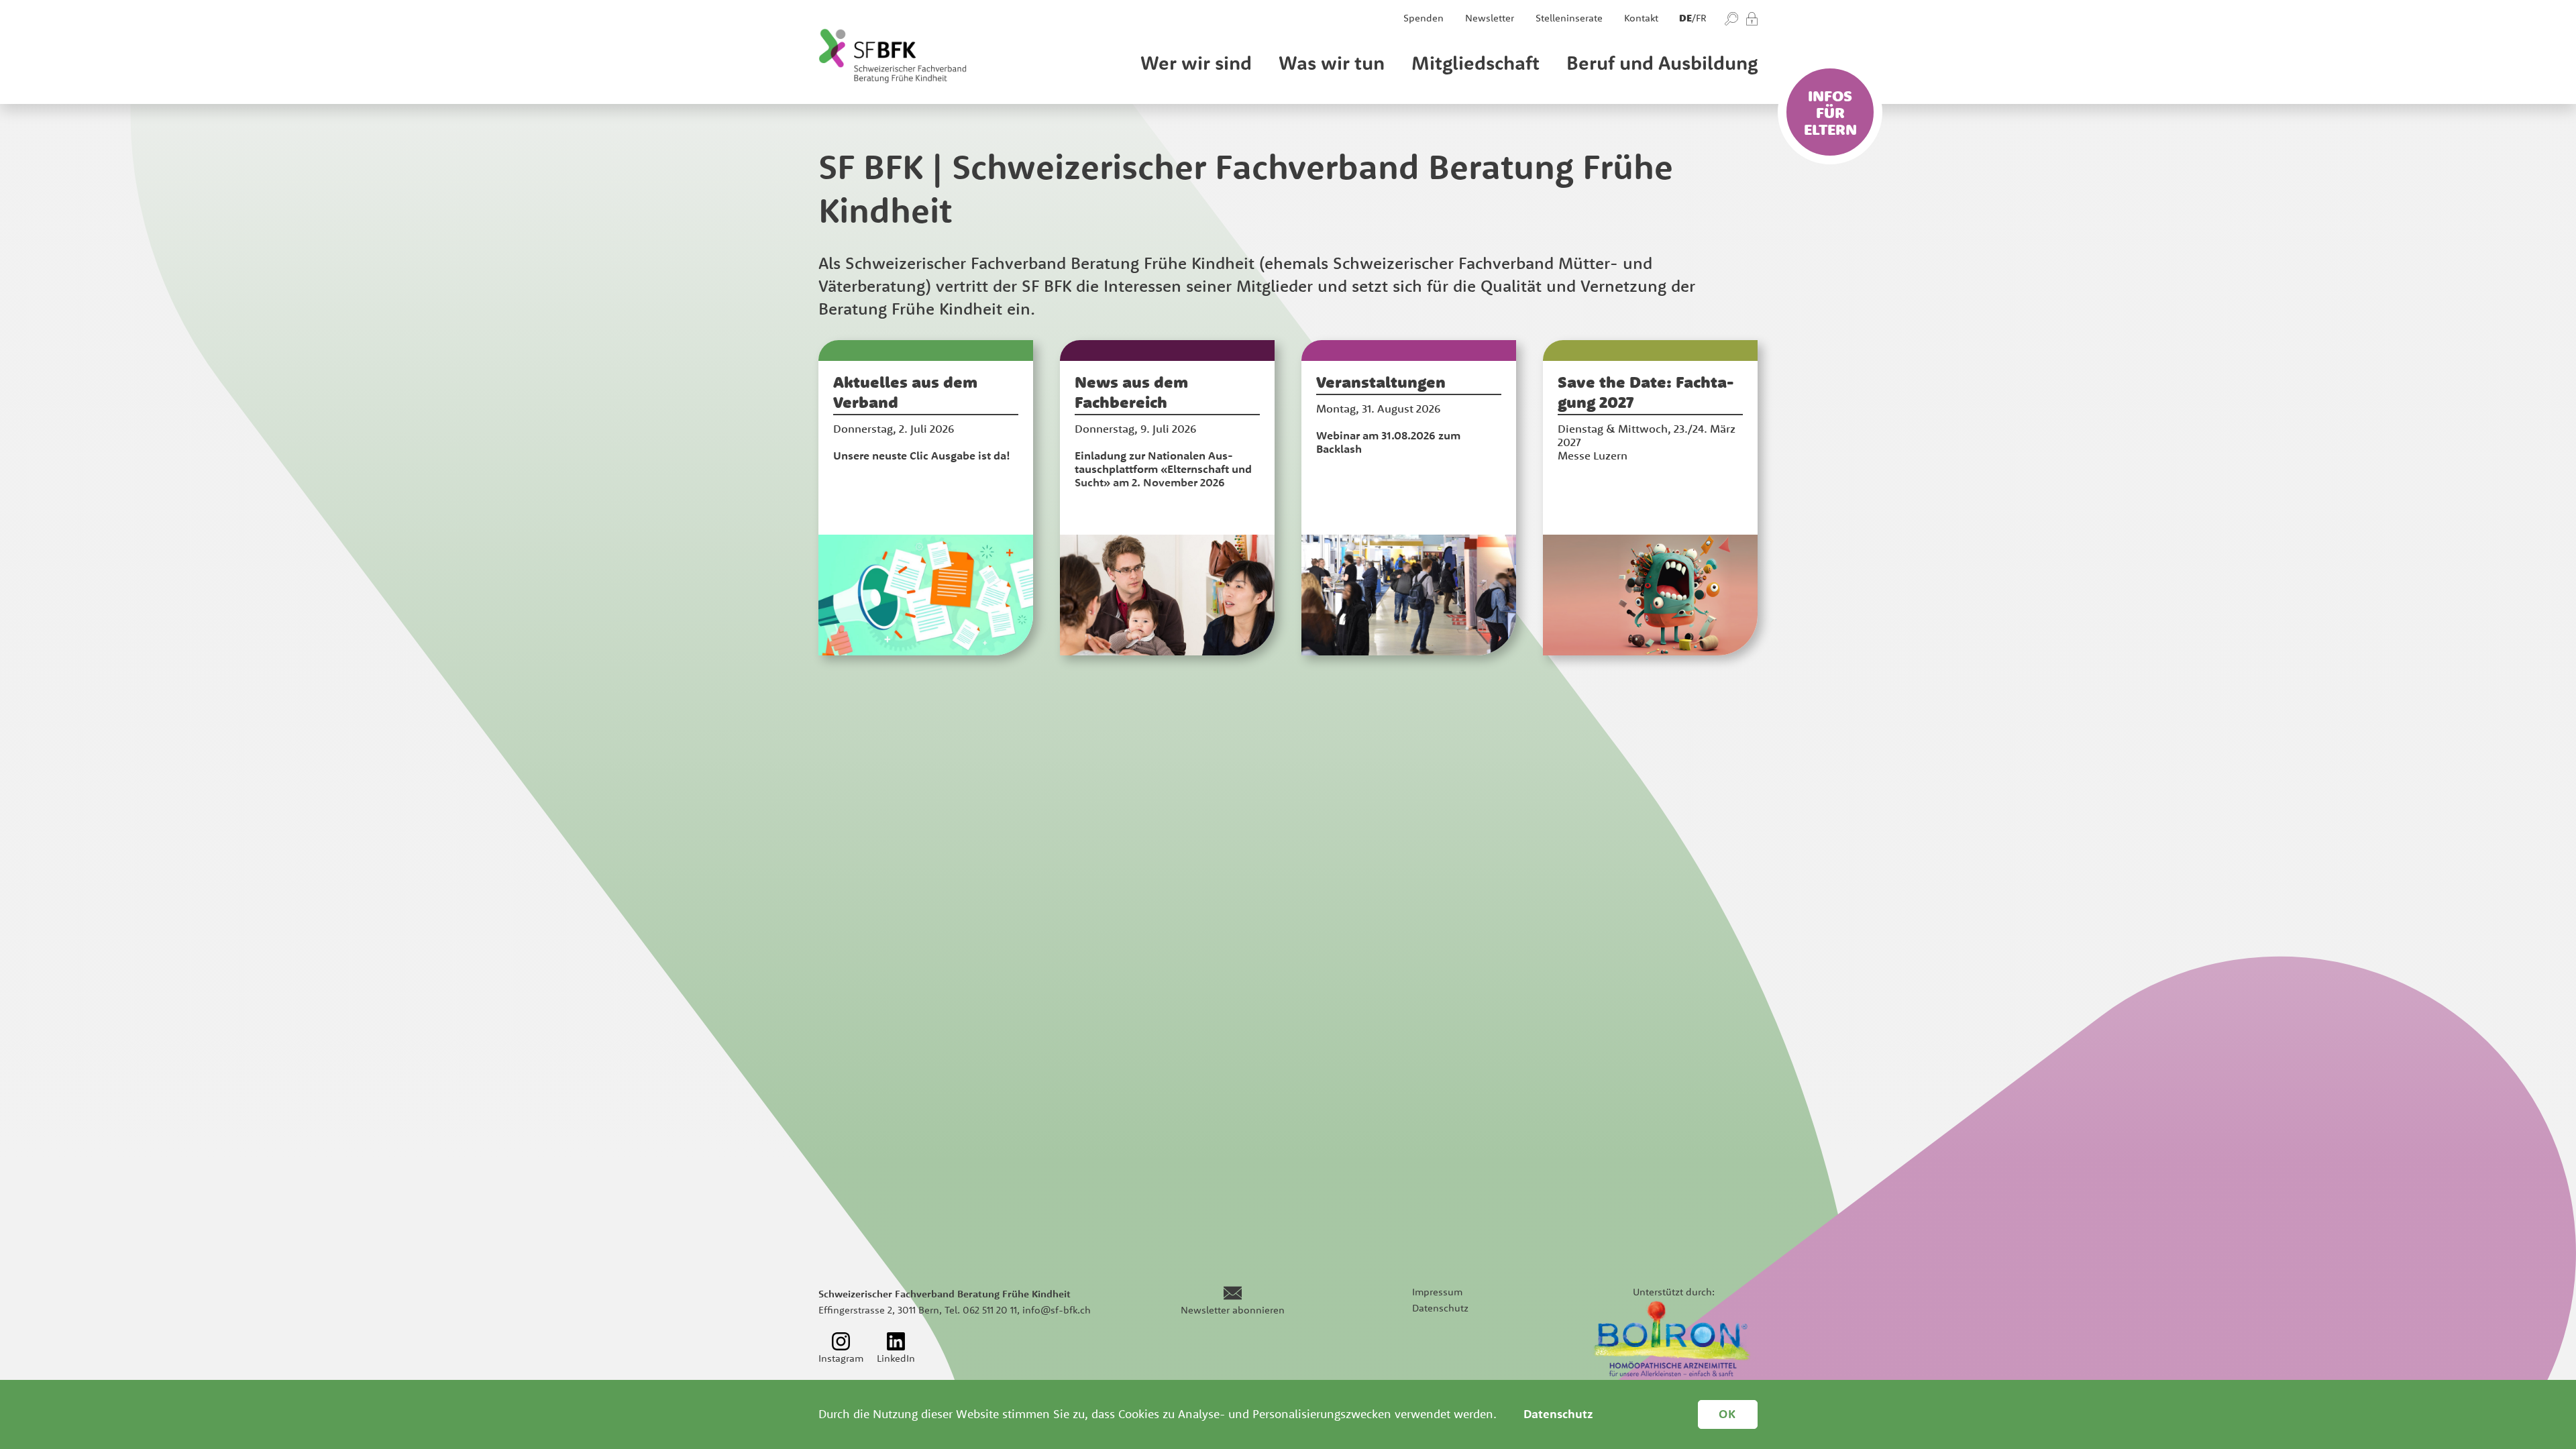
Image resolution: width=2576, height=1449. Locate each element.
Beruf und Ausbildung (1662, 62)
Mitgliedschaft (1475, 62)
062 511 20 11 (990, 1310)
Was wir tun (1332, 62)
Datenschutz (1440, 1308)
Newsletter (1490, 18)
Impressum (1437, 1292)
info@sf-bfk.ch (1057, 1310)
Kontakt (1641, 18)
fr (1701, 18)
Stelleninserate (1569, 18)
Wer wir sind (1196, 62)
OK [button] (1728, 1414)
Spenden (1424, 18)
